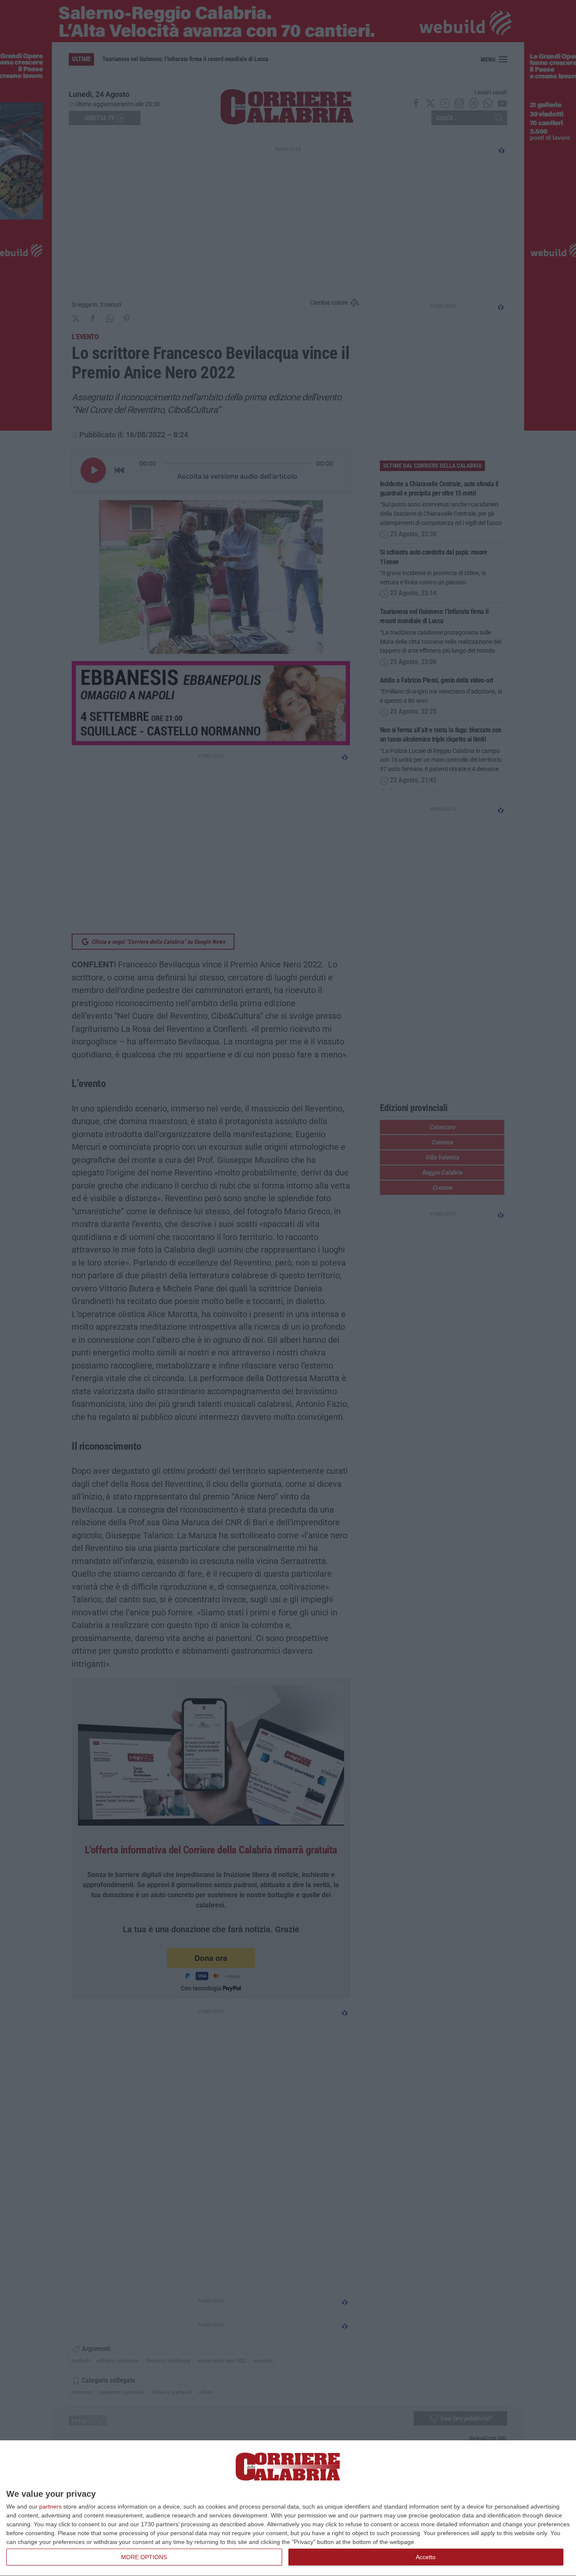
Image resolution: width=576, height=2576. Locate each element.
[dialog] (288, 2508)
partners (50, 2506)
